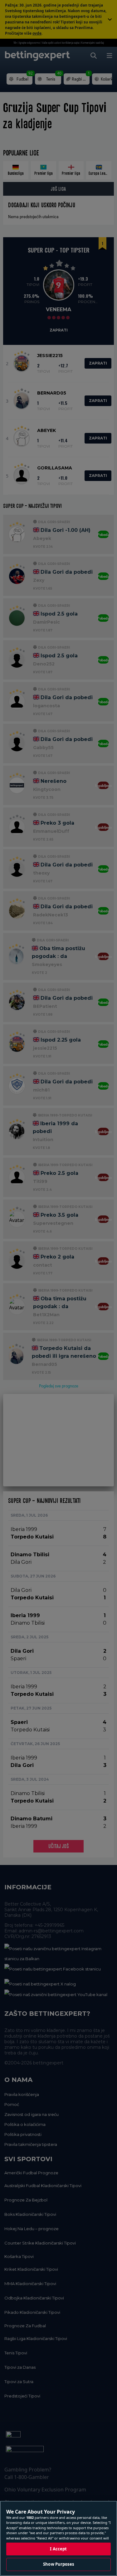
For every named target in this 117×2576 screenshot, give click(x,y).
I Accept (58, 2549)
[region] (58, 2538)
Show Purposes (58, 2564)
